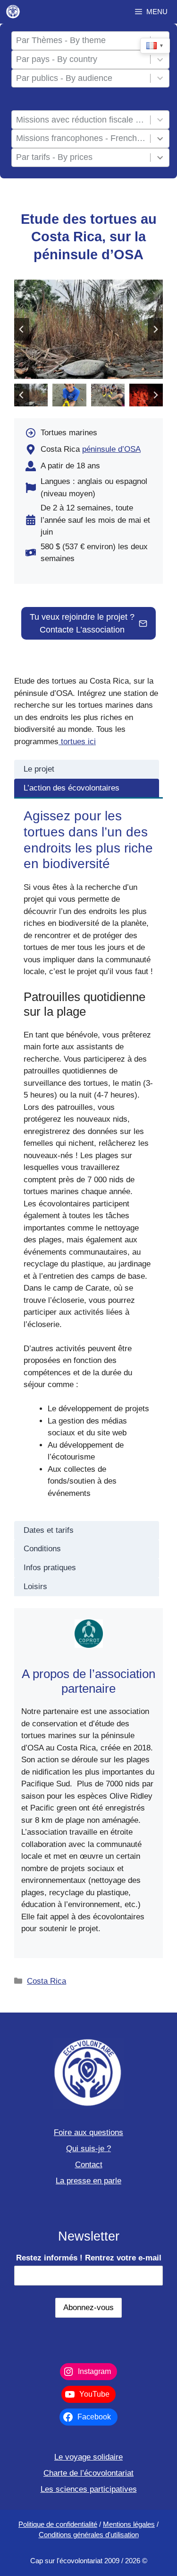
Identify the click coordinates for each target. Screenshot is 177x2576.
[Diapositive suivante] (155, 329)
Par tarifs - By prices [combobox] (54, 157)
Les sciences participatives (89, 2489)
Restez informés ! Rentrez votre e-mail (89, 2258)
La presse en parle (88, 2181)
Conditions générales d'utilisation (89, 2535)
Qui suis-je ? (88, 2149)
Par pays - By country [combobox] (57, 59)
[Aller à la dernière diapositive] (22, 329)
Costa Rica (46, 1981)
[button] (31, 395)
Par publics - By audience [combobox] (64, 78)
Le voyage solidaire (88, 2457)
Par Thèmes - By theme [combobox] (61, 40)
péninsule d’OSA (111, 449)
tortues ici (77, 742)
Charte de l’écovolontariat (88, 2473)
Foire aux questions (88, 2132)
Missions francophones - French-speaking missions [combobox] (81, 138)
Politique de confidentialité (58, 2524)
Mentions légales (129, 2524)
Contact (89, 2165)
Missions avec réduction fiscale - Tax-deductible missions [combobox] (81, 120)
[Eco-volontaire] (13, 12)
